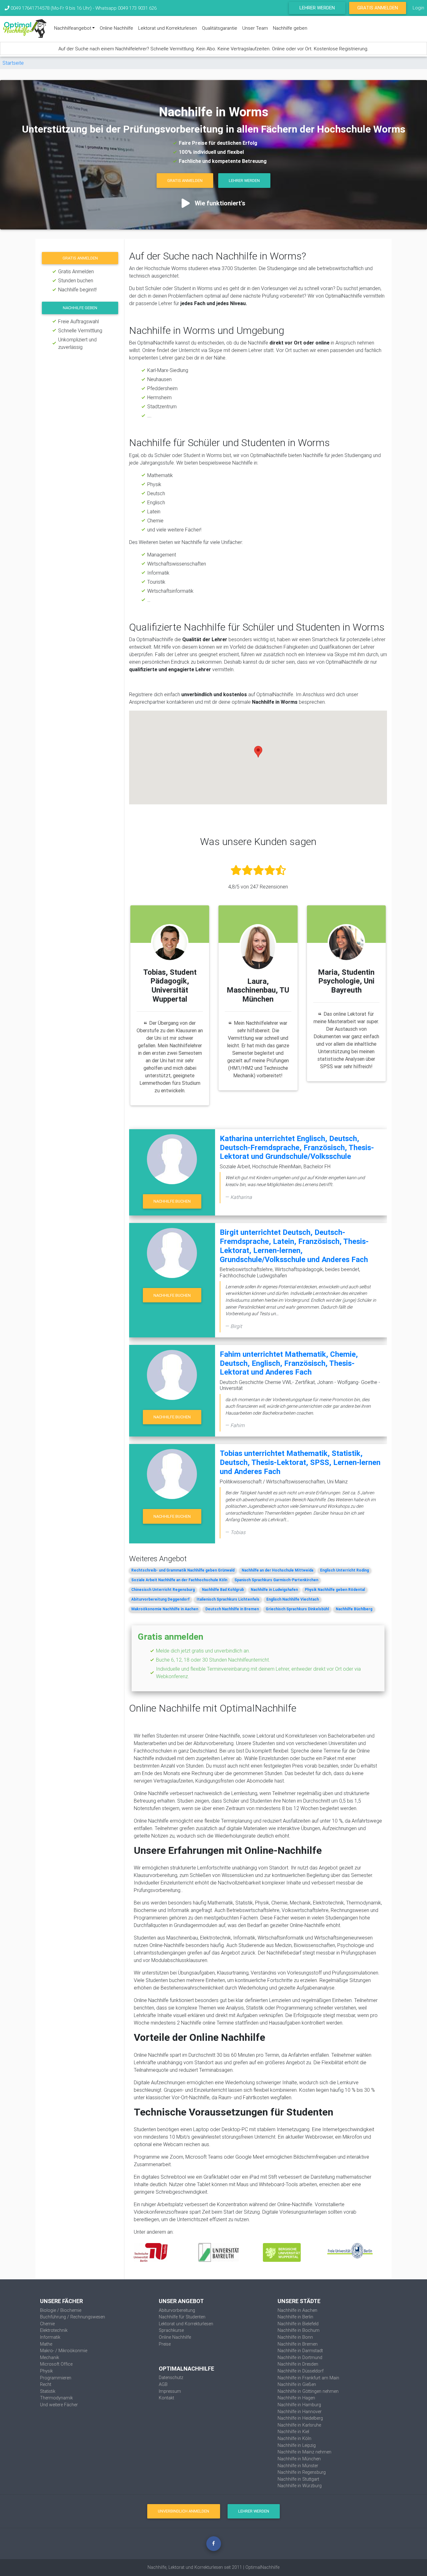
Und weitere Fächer (59, 2405)
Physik (46, 2371)
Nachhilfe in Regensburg (302, 2472)
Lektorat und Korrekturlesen (168, 28)
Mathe (46, 2344)
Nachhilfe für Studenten (182, 2317)
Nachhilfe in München (299, 2459)
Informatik (50, 2337)
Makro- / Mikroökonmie (64, 2351)
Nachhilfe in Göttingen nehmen (308, 2391)
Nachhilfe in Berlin (295, 2317)
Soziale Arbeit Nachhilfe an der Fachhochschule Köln (179, 1580)
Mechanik (50, 2357)
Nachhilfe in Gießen (297, 2384)
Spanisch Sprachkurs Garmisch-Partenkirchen (276, 1580)
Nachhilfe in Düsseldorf (301, 2371)
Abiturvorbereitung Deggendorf (160, 1599)
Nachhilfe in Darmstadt (300, 2351)
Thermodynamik (56, 2398)
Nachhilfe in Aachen (297, 2310)
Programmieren (56, 2378)
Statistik (48, 2391)
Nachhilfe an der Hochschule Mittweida (277, 1570)
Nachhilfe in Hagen (296, 2398)
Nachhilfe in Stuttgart (298, 2479)
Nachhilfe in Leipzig (297, 2445)
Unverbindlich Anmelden (183, 2511)
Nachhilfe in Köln (294, 2438)
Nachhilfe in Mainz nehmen (304, 2452)
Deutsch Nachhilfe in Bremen (232, 1609)
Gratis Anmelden (378, 8)
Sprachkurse (171, 2330)
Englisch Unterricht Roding (344, 1570)
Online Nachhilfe (116, 28)
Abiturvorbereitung (177, 2310)
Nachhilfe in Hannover (300, 2412)
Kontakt (166, 2398)
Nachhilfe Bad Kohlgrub (223, 1590)
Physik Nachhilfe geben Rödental (335, 1590)
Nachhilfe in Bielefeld (298, 2324)
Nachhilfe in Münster (298, 2466)
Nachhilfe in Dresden (298, 2364)
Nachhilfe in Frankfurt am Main (308, 2378)
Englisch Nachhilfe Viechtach (293, 1599)
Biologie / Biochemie (61, 2310)
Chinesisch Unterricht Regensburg (163, 1590)
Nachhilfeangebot (73, 28)
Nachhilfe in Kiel (293, 2432)
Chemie (47, 2324)
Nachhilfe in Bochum (299, 2330)
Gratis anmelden (80, 258)
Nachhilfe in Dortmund (300, 2357)
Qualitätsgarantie (220, 28)
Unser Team (255, 28)
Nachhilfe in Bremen (298, 2344)
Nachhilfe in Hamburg (299, 2405)
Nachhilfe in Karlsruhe (299, 2425)
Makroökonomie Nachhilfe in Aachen (165, 1609)
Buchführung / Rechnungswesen (73, 2317)
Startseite (13, 63)
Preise (165, 2344)
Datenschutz (171, 2377)
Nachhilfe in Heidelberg (300, 2418)
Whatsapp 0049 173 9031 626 (126, 8)
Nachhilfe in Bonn (295, 2337)
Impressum (170, 2391)
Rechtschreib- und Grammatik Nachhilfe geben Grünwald (183, 1570)
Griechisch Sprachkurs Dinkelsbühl (297, 1609)
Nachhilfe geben (290, 28)
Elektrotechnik (54, 2330)
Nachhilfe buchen (172, 1201)
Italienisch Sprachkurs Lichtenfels (228, 1599)
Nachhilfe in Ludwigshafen (274, 1590)
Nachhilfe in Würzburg (300, 2486)
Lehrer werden (317, 8)
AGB (163, 2384)
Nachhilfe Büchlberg (354, 1609)
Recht (46, 2384)
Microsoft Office (56, 2364)
